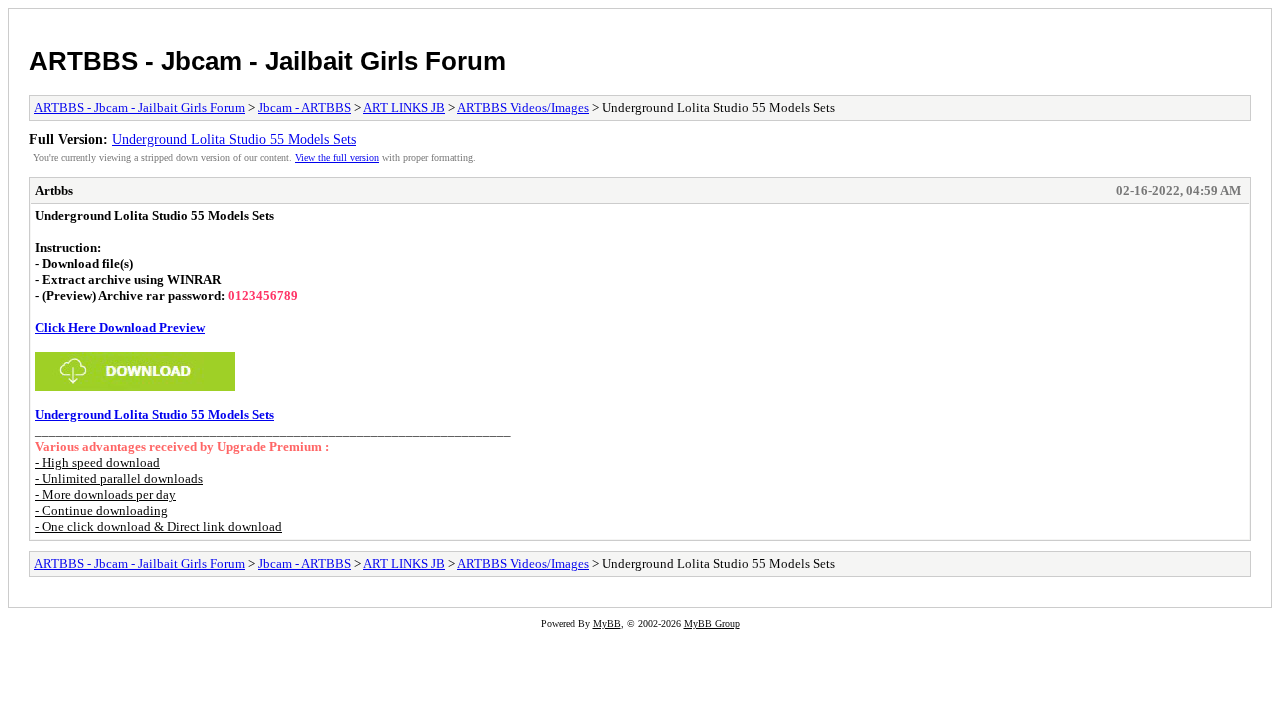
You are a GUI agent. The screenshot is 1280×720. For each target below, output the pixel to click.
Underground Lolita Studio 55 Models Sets (234, 139)
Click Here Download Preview (120, 327)
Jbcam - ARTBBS (304, 107)
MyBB (607, 623)
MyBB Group (712, 623)
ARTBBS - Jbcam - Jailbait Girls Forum (267, 61)
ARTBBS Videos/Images (523, 107)
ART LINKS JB (404, 107)
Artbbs (54, 190)
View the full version (337, 157)
